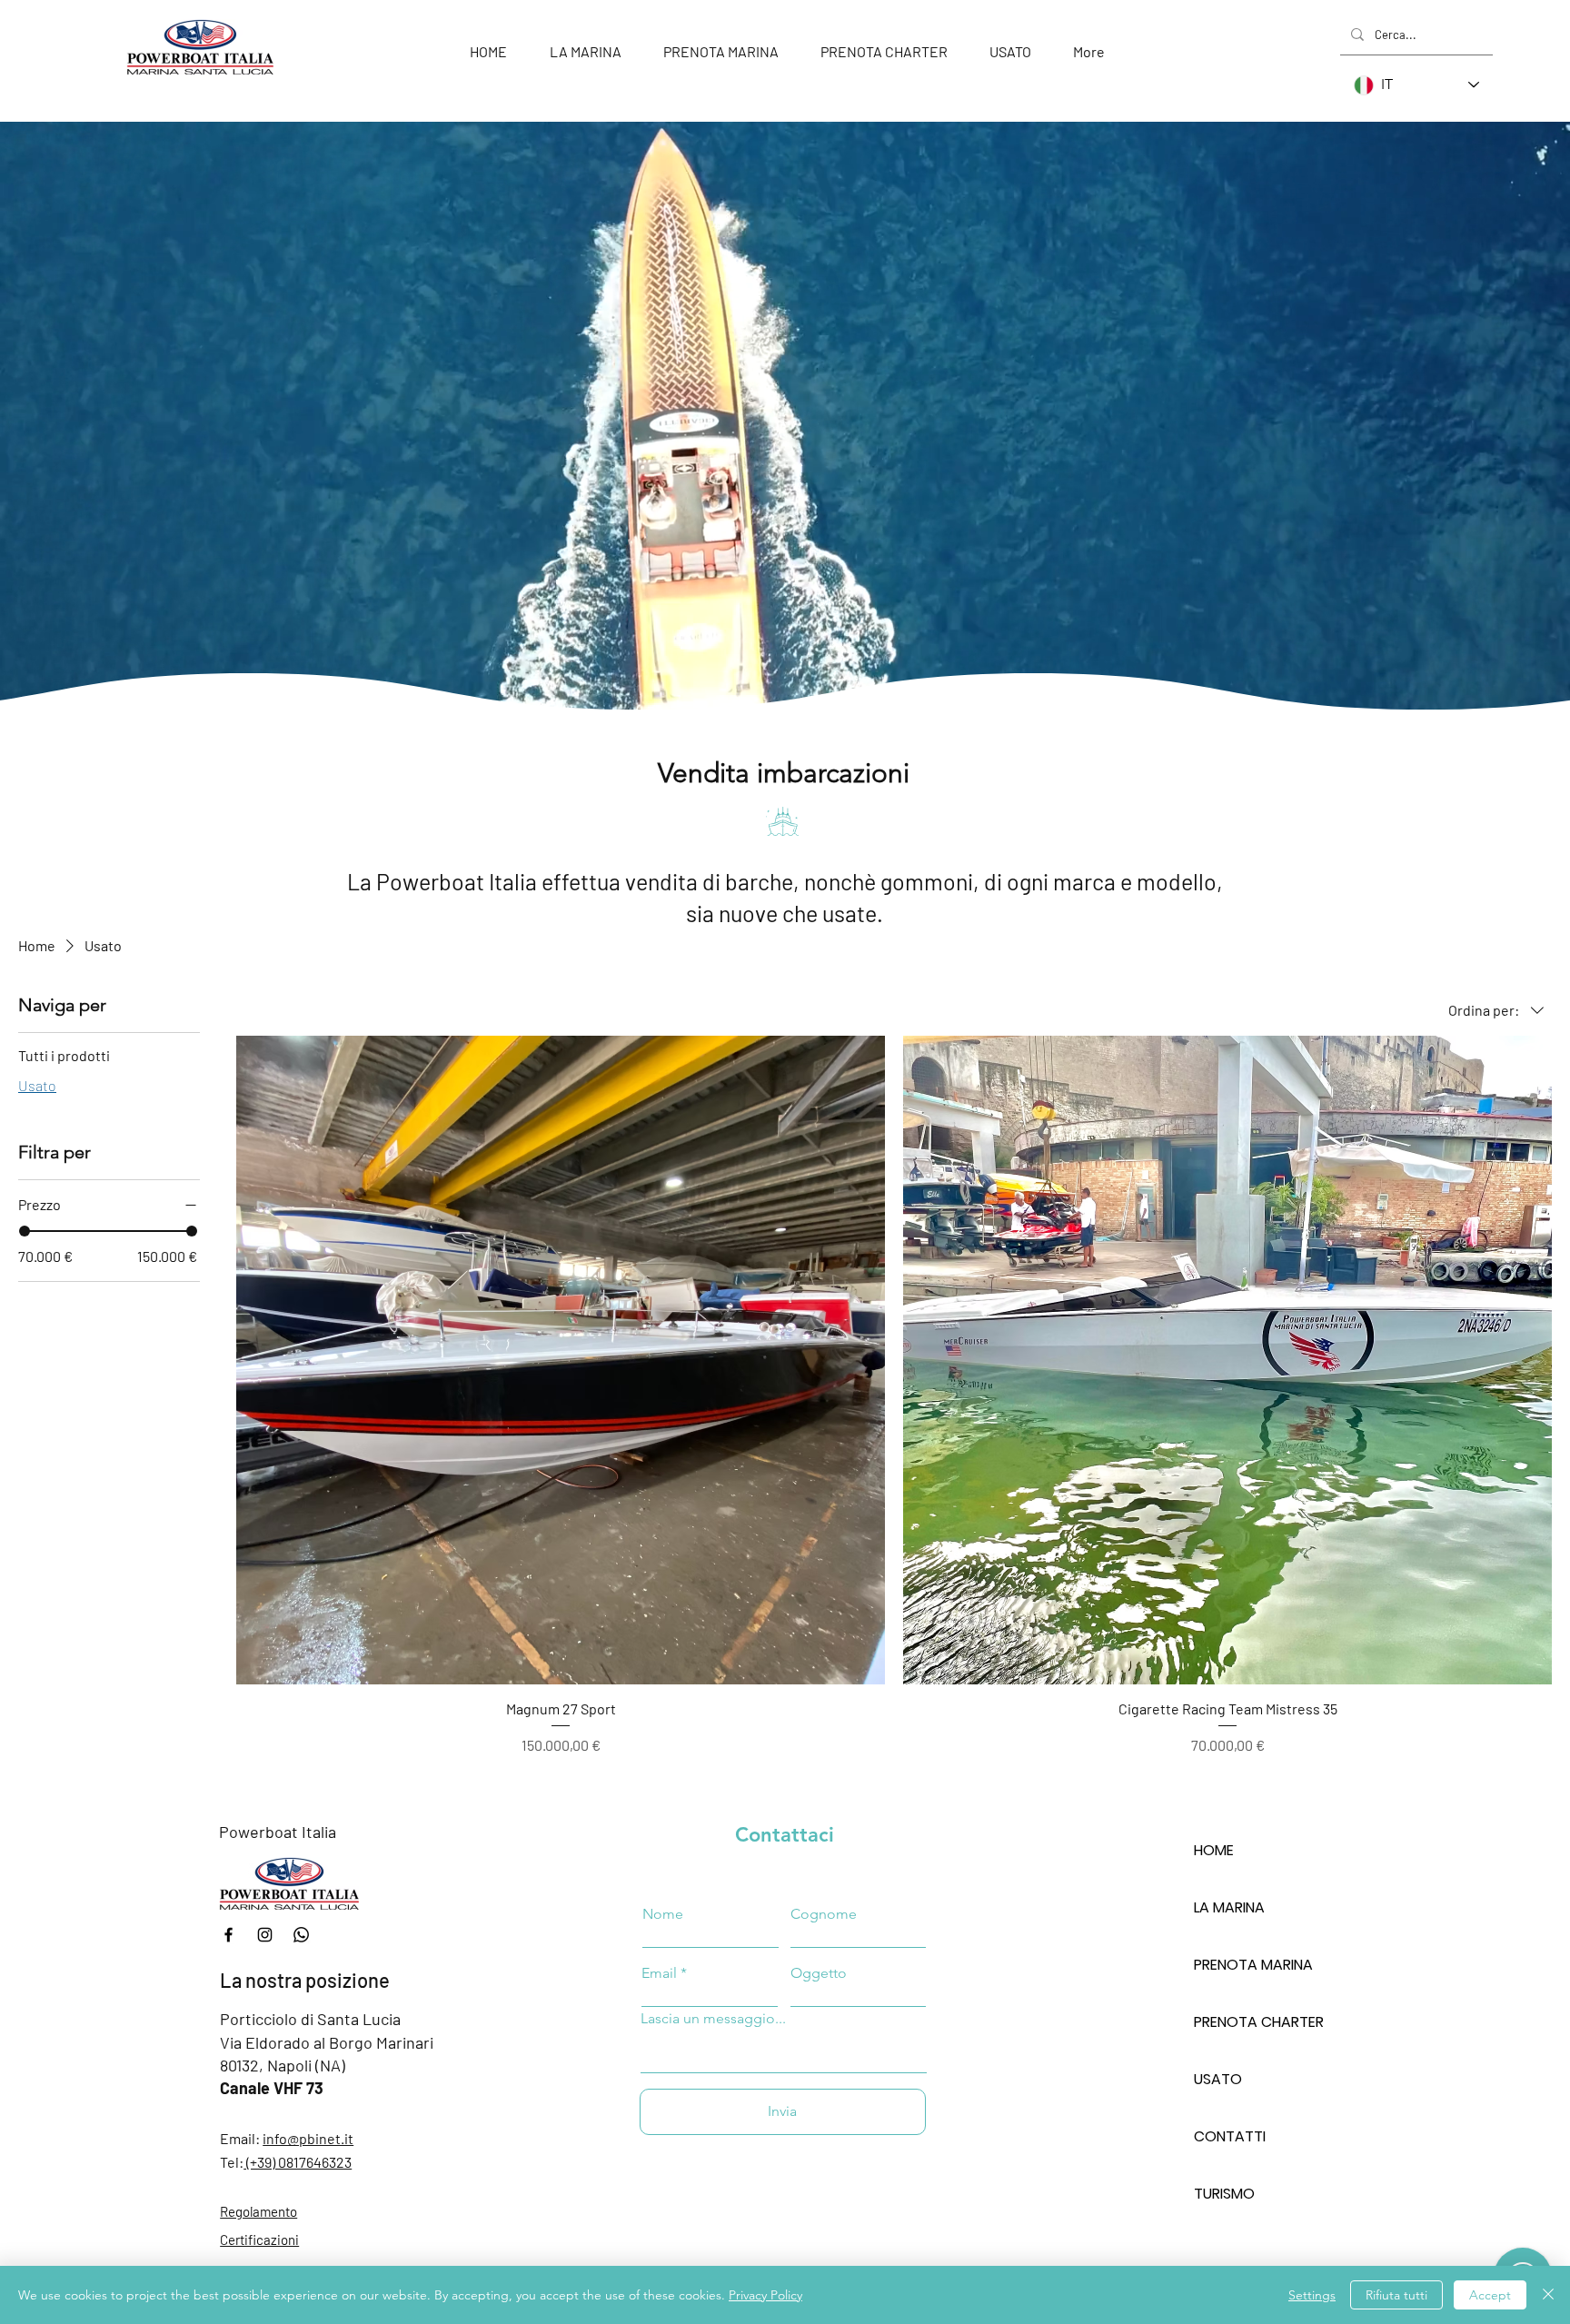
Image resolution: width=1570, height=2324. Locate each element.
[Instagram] (265, 1935)
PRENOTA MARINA (1253, 1965)
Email (659, 1973)
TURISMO (1224, 2194)
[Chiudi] (1548, 2295)
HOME (1214, 1850)
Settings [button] (1312, 2295)
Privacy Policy (765, 2295)
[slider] (25, 1231)
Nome (663, 1914)
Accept (1490, 2295)
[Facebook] (229, 1935)
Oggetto (819, 1973)
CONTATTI (1230, 2136)
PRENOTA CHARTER (1258, 2022)
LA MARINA (1229, 1907)
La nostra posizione (305, 1980)
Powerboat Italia (278, 1832)
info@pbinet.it (308, 2138)
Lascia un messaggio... (713, 2019)
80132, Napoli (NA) (283, 2065)
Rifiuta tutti (1396, 2295)
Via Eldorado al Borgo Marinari (327, 2042)
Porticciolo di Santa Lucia (310, 2019)
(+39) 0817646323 (298, 2162)
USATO (1218, 2079)
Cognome (824, 1914)
